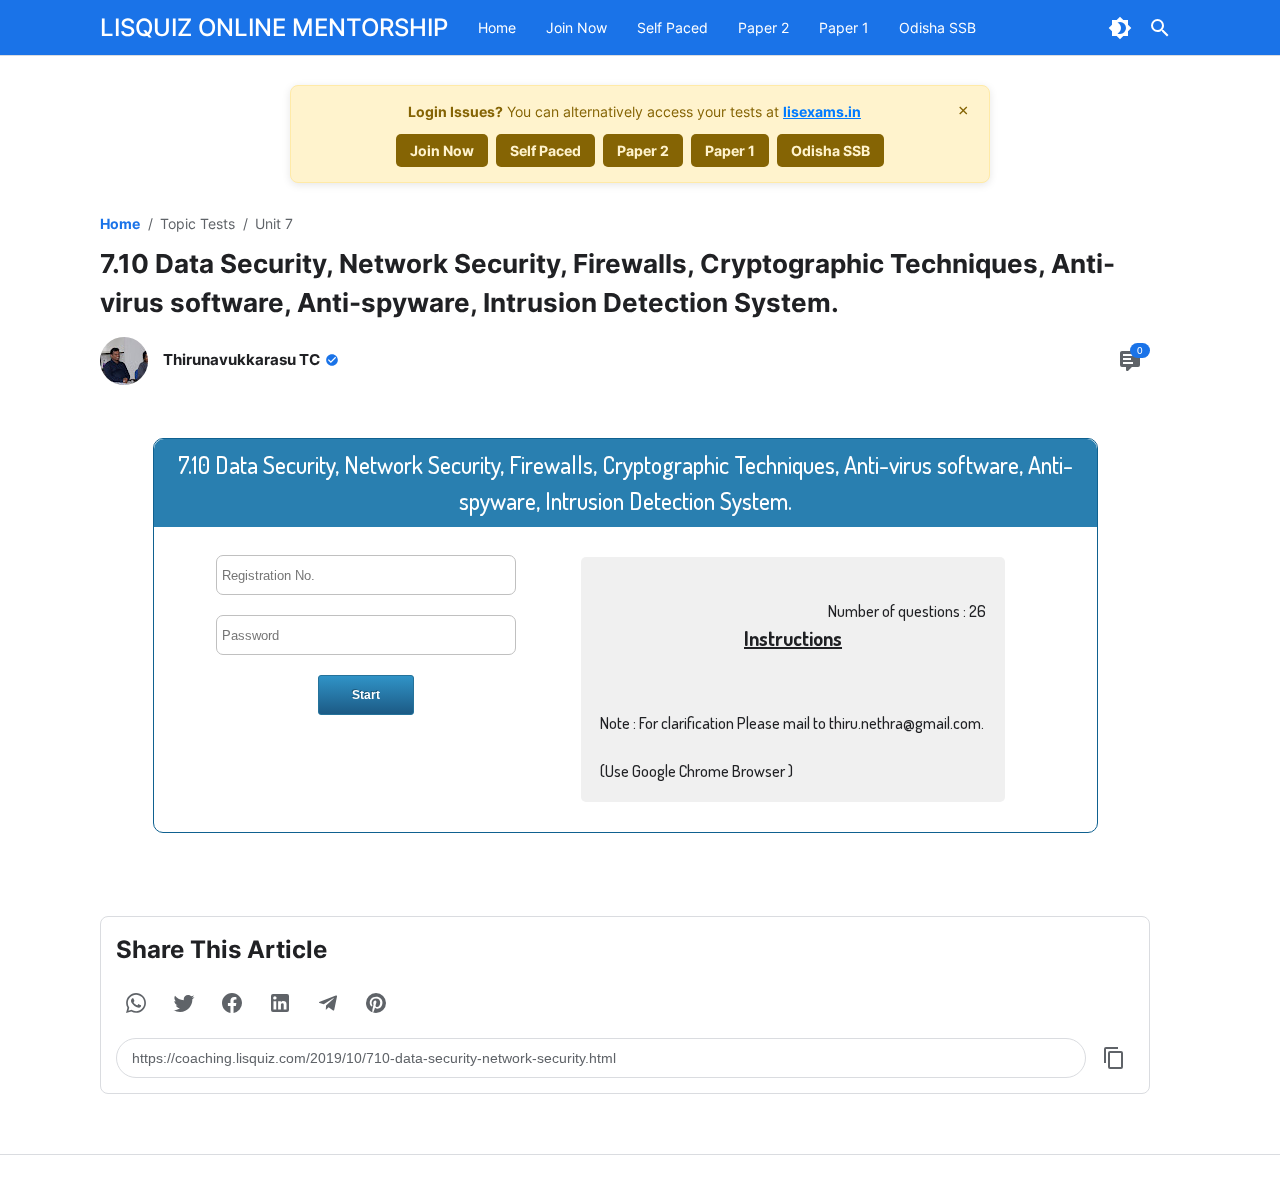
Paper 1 (844, 27)
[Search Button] (1160, 28)
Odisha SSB (937, 27)
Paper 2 (763, 27)
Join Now (576, 27)
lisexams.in (822, 111)
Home (497, 27)
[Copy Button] (1114, 1058)
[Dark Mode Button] (1120, 28)
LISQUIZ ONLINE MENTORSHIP (274, 27)
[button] (136, 1003)
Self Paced (672, 27)
